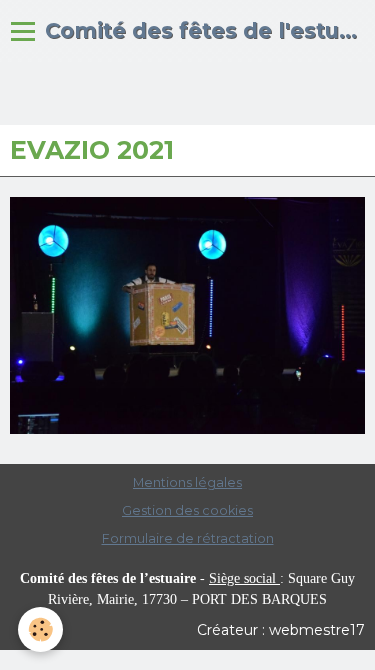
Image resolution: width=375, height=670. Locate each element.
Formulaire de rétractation (188, 538)
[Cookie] (40, 629)
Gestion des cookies (187, 510)
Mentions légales (187, 482)
